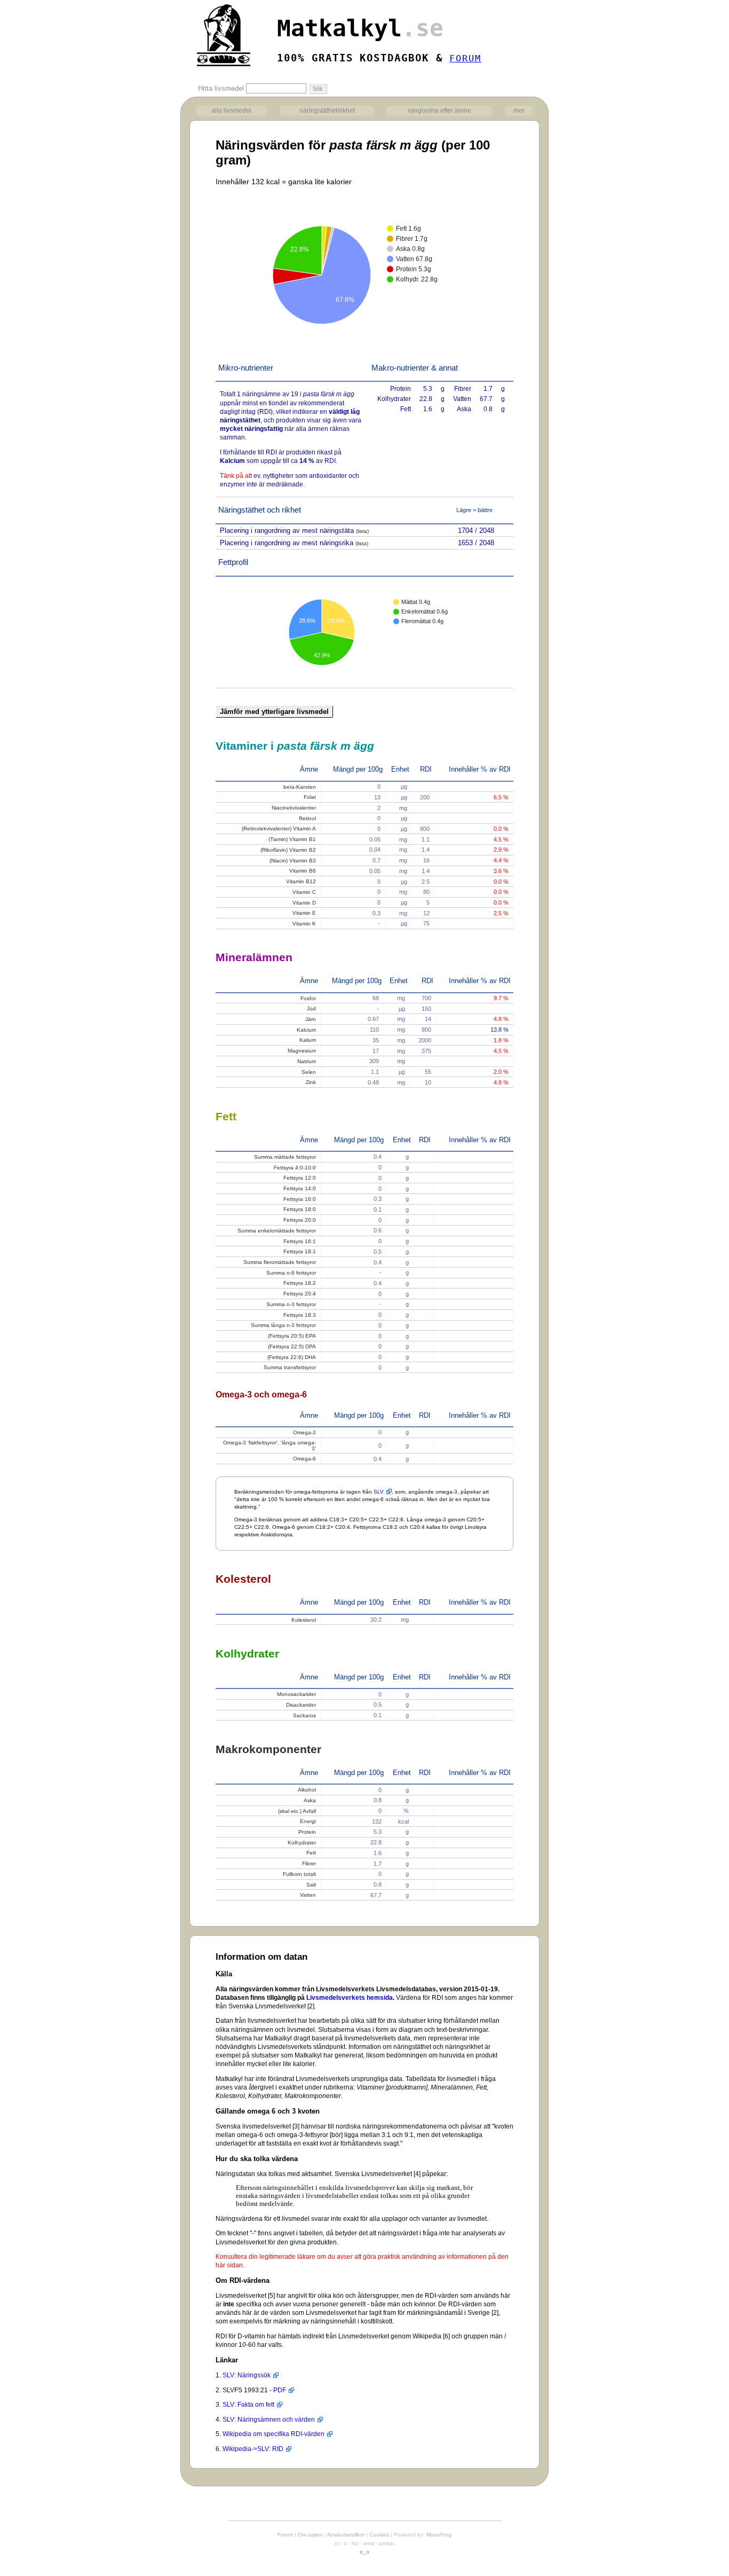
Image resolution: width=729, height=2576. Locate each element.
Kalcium (306, 1030)
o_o (364, 2552)
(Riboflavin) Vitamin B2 (288, 850)
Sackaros (304, 1715)
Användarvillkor (346, 2535)
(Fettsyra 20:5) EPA (292, 1336)
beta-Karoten (300, 787)
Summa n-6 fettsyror (291, 1273)
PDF (280, 2390)
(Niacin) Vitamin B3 (293, 861)
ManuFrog (439, 2535)
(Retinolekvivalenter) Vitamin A (279, 828)
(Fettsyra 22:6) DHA (292, 1357)
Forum (285, 2535)
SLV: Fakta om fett (248, 2405)
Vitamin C (304, 892)
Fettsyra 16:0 (300, 1199)
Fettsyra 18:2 (300, 1283)
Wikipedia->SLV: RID (253, 2449)
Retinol (307, 818)
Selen (309, 1072)
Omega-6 (304, 1459)
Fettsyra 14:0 (300, 1188)
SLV (379, 1492)
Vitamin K (304, 924)
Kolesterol (304, 1620)
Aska (310, 1800)
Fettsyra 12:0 (300, 1178)
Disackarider (301, 1705)
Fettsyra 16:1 (300, 1241)
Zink (311, 1082)
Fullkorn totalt (299, 1874)
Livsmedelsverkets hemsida (350, 1998)
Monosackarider (296, 1694)
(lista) (362, 531)
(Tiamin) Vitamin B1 (292, 839)
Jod (311, 1008)
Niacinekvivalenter (294, 808)
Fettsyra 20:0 (300, 1220)
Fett (311, 1853)
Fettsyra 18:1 (300, 1251)
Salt (311, 1885)
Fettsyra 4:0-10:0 (295, 1168)
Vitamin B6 (303, 871)
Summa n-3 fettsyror (291, 1304)
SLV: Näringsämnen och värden (269, 2420)
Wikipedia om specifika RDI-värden (274, 2434)
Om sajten (310, 2535)
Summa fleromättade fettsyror (280, 1262)
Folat (310, 797)
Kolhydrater (302, 1843)
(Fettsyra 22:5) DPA (292, 1346)
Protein (307, 1832)
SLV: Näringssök (247, 2375)
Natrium (307, 1061)
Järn (311, 1019)
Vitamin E (304, 913)
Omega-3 (304, 1432)
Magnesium (302, 1051)
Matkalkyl (360, 28)
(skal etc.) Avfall (297, 1811)
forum (465, 58)
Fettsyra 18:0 (300, 1209)
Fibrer (309, 1863)
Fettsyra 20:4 (300, 1294)
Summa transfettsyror (290, 1367)
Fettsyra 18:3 (300, 1315)
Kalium (308, 1040)
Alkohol (307, 1790)
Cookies (379, 2535)
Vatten (308, 1895)
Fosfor (308, 998)
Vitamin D (304, 903)
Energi (308, 1821)
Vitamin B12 (301, 881)
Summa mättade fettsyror (285, 1157)
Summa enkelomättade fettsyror (277, 1231)
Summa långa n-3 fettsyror (283, 1325)
